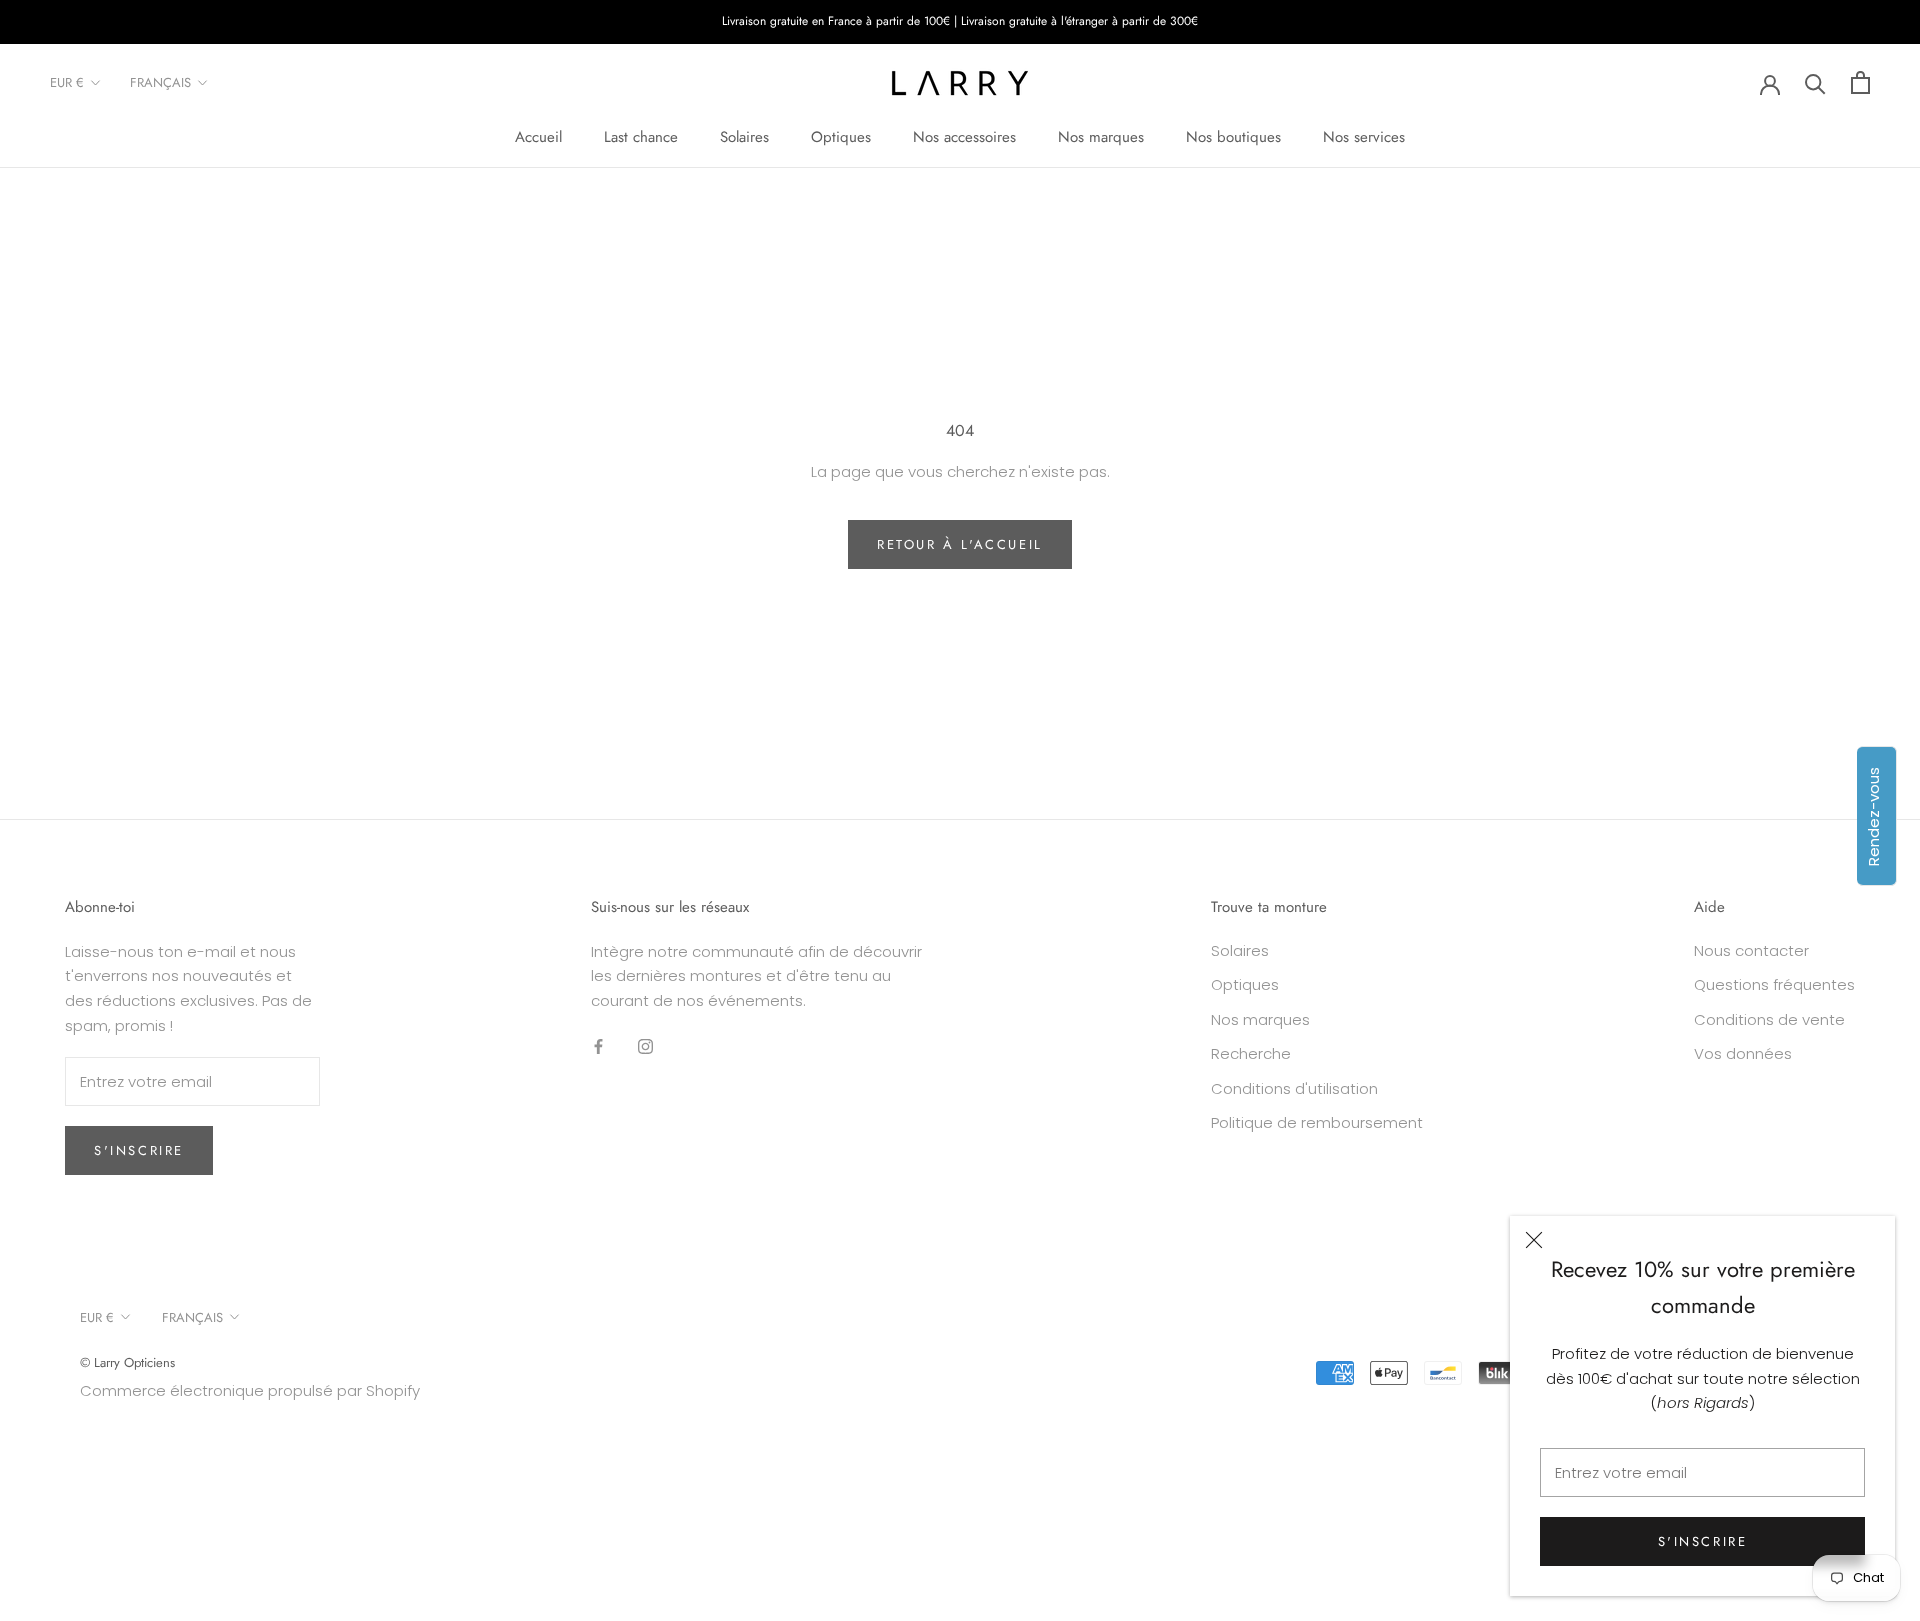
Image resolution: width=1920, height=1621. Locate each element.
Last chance (641, 137)
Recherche (1251, 1053)
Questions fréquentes (1774, 984)
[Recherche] (1815, 82)
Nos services (1364, 137)
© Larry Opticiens (127, 1362)
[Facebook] (598, 1046)
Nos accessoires (964, 137)
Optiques (841, 137)
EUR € (67, 82)
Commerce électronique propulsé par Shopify (250, 1390)
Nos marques (1101, 137)
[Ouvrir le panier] (1860, 82)
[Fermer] (1534, 1240)
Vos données (1743, 1053)
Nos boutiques (1233, 137)
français (160, 82)
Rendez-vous (1873, 815)
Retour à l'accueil (960, 544)
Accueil (538, 137)
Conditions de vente (1769, 1019)
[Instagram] (645, 1046)
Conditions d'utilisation (1294, 1088)
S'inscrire (1703, 1541)
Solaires (744, 137)
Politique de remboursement (1317, 1122)
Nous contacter (1751, 950)
